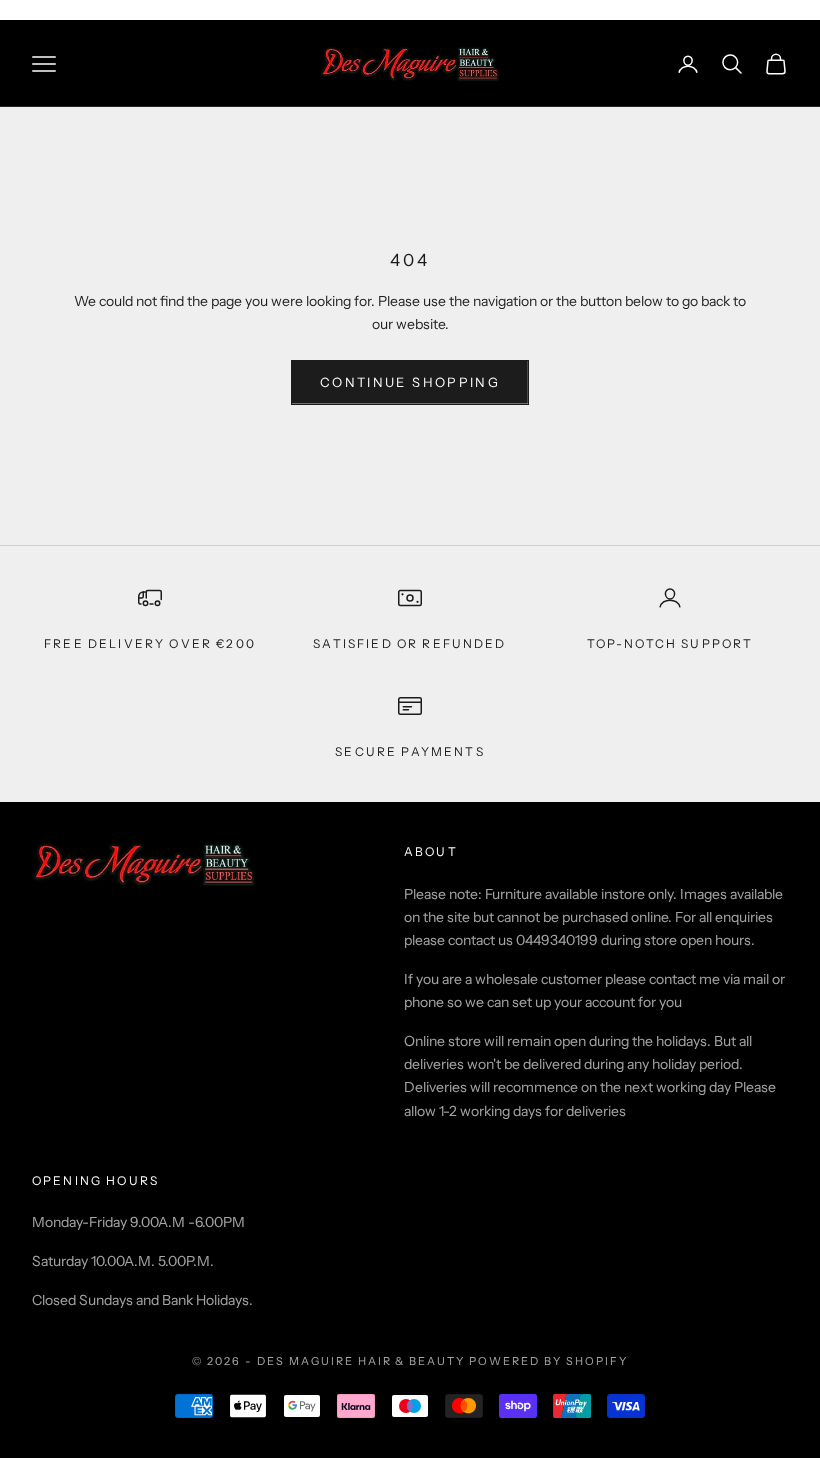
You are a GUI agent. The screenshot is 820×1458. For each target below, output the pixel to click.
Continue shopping (410, 382)
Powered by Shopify (548, 1361)
